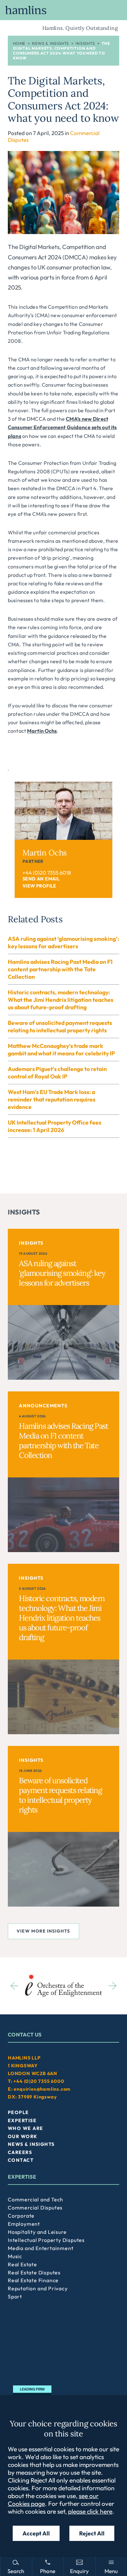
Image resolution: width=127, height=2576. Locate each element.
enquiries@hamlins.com (42, 2089)
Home (19, 43)
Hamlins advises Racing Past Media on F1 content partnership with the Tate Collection (60, 969)
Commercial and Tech (35, 2199)
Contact (21, 2160)
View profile (39, 886)
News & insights (50, 43)
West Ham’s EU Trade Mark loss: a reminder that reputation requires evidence (52, 1099)
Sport (15, 2296)
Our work (23, 2136)
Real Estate (22, 2264)
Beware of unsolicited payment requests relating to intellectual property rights (60, 1027)
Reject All (92, 2533)
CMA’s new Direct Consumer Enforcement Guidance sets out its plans (62, 427)
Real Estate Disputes (34, 2272)
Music (15, 2256)
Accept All (36, 2533)
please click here (90, 2511)
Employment (24, 2224)
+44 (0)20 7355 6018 (47, 873)
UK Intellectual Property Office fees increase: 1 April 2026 (55, 1126)
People (18, 2112)
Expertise (22, 2121)
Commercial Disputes (35, 2208)
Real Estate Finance (33, 2280)
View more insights (43, 1931)
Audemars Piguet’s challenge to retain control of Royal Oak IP (57, 1073)
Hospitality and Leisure (37, 2232)
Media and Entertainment (41, 2248)
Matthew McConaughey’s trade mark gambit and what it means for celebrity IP (61, 1050)
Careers (20, 2152)
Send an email (41, 879)
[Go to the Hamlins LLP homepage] (63, 10)
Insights (85, 43)
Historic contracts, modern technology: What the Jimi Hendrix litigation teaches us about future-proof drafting (61, 1000)
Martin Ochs (42, 731)
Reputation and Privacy (38, 2288)
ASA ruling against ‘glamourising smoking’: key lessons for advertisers (63, 942)
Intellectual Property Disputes (46, 2240)
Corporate (21, 2216)
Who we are (25, 2128)
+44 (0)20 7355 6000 (39, 2081)
